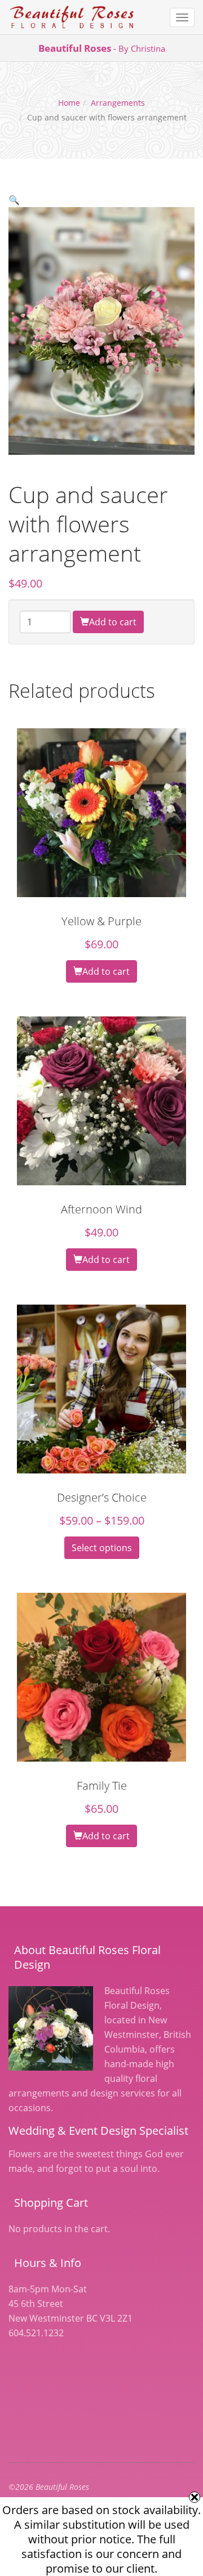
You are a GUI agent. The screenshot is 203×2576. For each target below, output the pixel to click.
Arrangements (118, 103)
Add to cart (113, 622)
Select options (102, 1548)
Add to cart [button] (106, 971)
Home (69, 103)
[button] (14, 200)
